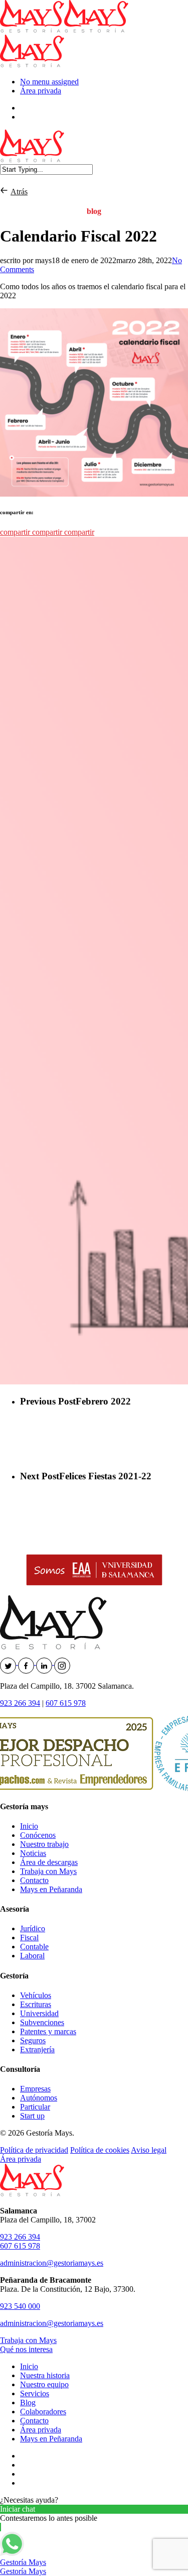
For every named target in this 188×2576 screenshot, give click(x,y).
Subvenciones (42, 2022)
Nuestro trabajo (44, 1844)
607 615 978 (66, 1703)
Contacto (34, 1880)
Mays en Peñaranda (51, 1889)
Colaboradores (43, 2412)
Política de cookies (100, 2150)
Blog (28, 2403)
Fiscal (29, 1938)
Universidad (39, 2013)
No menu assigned (49, 82)
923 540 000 (20, 2306)
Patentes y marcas (48, 2031)
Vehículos (36, 1995)
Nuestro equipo (44, 2384)
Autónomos (39, 2098)
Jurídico (33, 1928)
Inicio (29, 1826)
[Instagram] (62, 1662)
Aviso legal (149, 2150)
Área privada (41, 91)
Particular (35, 2107)
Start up (32, 2116)
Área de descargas (49, 1862)
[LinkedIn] (45, 1662)
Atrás (19, 192)
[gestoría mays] (5, 192)
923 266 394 (20, 1703)
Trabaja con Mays (48, 1871)
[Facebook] (27, 1662)
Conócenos (38, 1835)
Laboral (32, 1956)
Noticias (33, 1853)
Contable (34, 1947)
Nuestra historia (45, 2375)
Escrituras (36, 2004)
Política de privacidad (34, 2150)
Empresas (35, 2089)
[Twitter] (9, 1662)
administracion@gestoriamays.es (52, 2263)
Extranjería (37, 2050)
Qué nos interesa (26, 2349)
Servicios (35, 2393)
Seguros (33, 2040)
